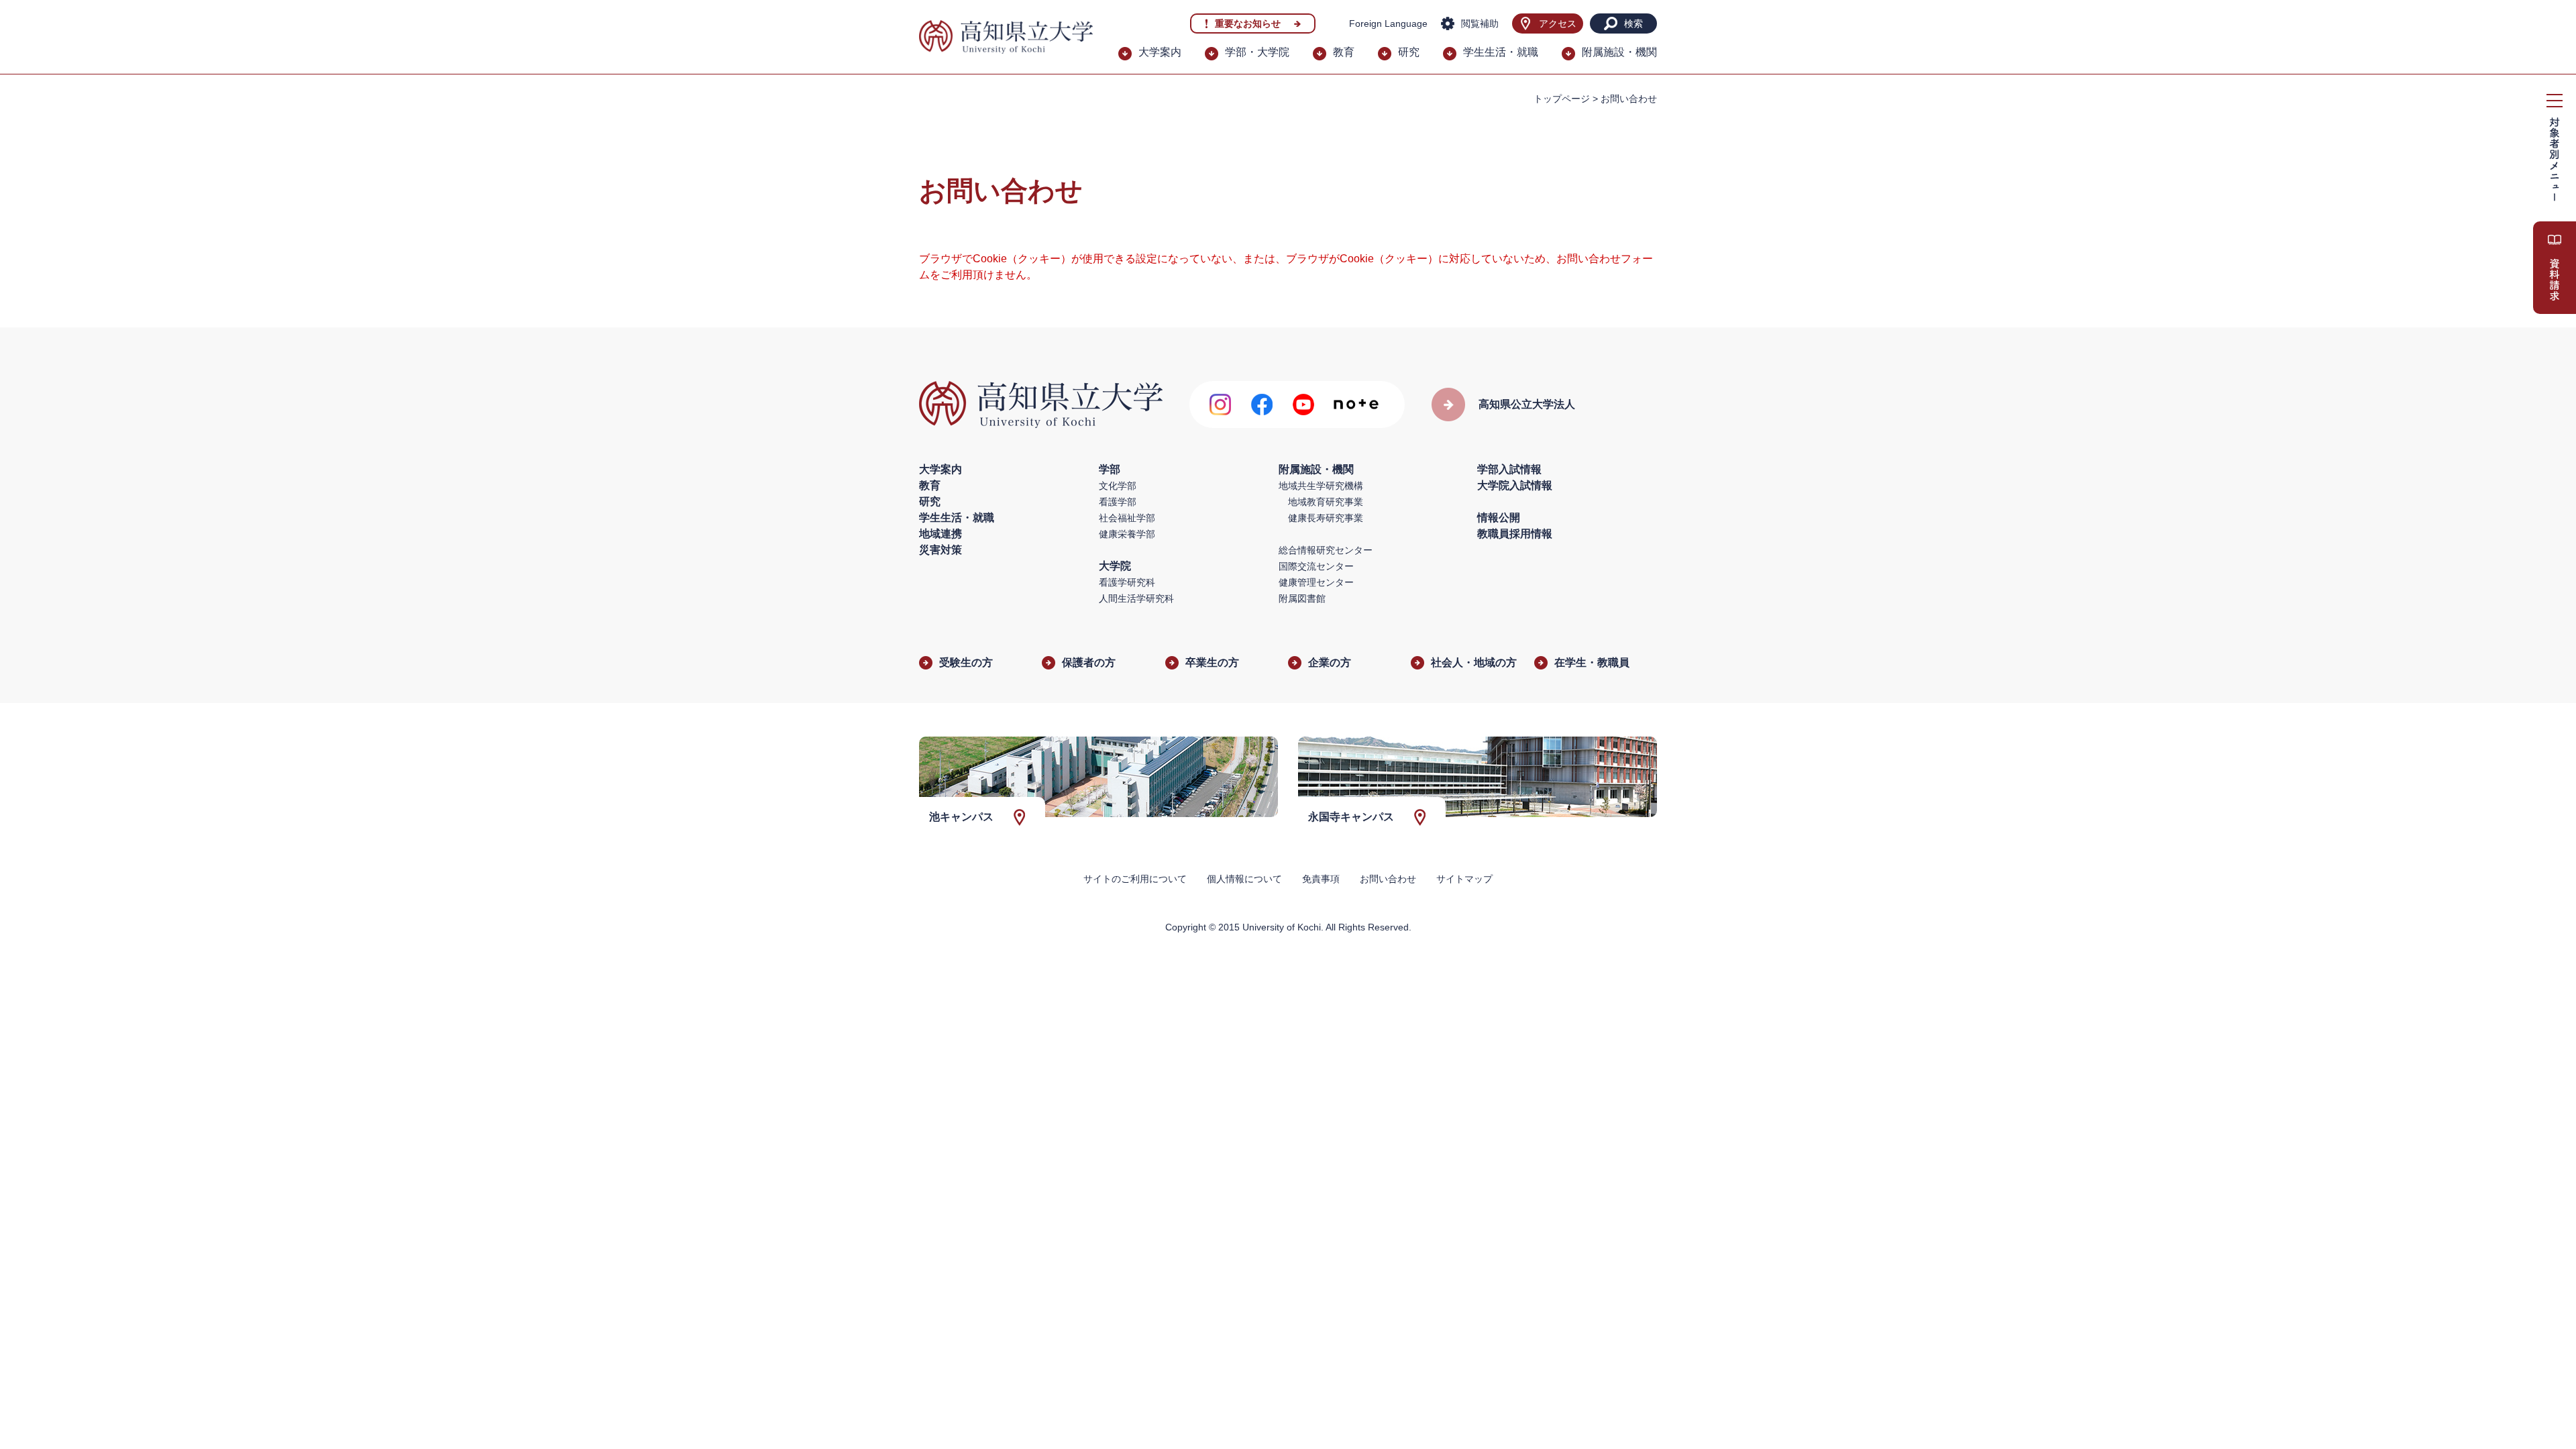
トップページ (1562, 99)
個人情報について (1244, 879)
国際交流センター (1316, 566)
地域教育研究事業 (1326, 502)
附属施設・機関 (1619, 52)
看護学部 (1118, 502)
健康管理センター (1316, 582)
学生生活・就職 (1501, 52)
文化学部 (1118, 486)
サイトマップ (1464, 879)
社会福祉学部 (1127, 518)
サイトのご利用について (1135, 879)
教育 (1344, 52)
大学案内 (1160, 52)
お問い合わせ (1388, 879)
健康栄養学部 (1127, 534)
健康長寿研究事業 (1326, 518)
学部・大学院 (1257, 52)
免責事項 (1321, 879)
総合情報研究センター (1326, 550)
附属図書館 (1302, 598)
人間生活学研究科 (1136, 598)
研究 (1409, 52)
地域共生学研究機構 (1321, 486)
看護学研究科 (1127, 582)
